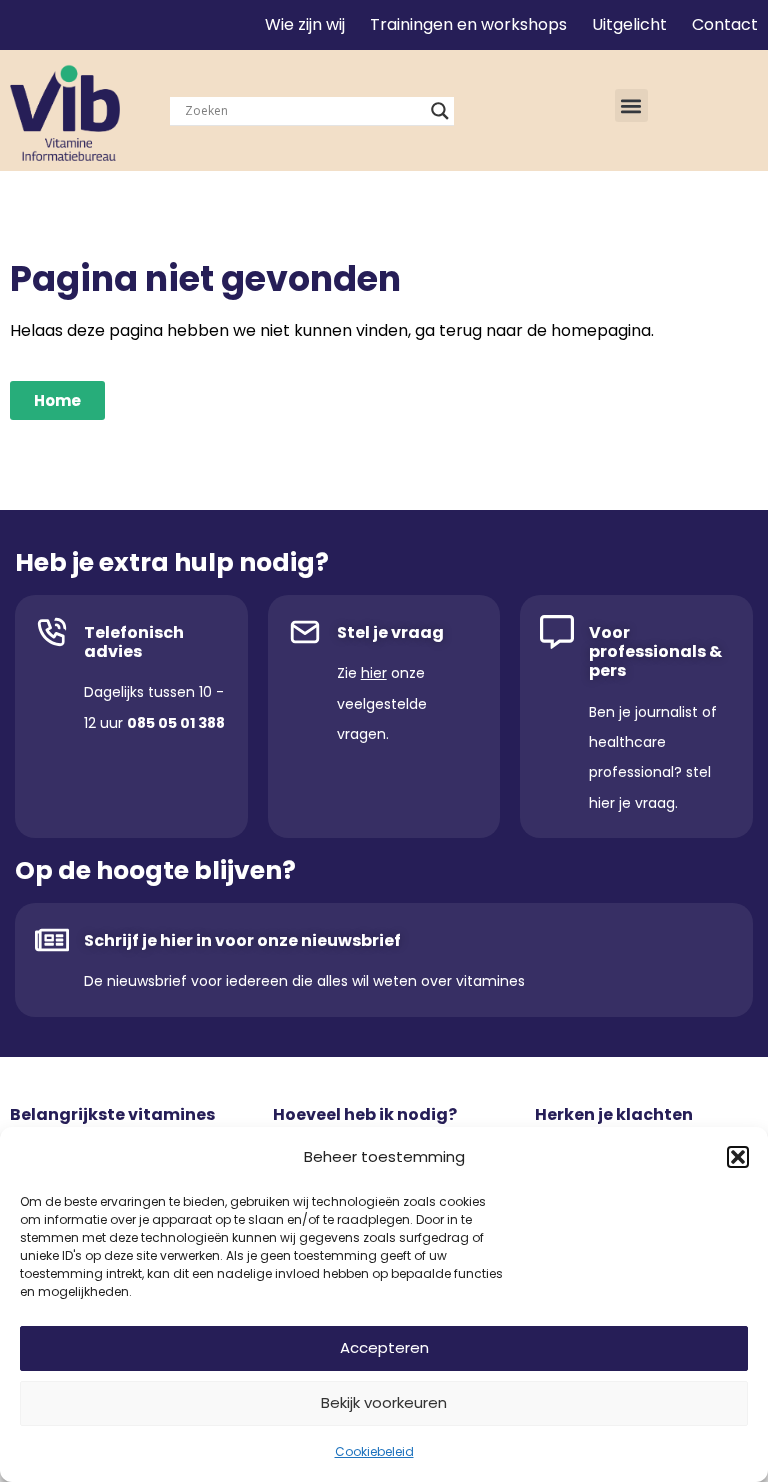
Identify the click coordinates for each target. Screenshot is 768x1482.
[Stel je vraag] (305, 632)
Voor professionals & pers (655, 651)
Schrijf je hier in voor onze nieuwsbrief (242, 940)
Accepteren (384, 1347)
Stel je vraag (390, 632)
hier (374, 673)
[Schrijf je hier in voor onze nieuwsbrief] (52, 940)
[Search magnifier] (440, 111)
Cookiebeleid (374, 1451)
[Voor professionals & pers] (557, 632)
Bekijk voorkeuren (384, 1402)
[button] (738, 1157)
